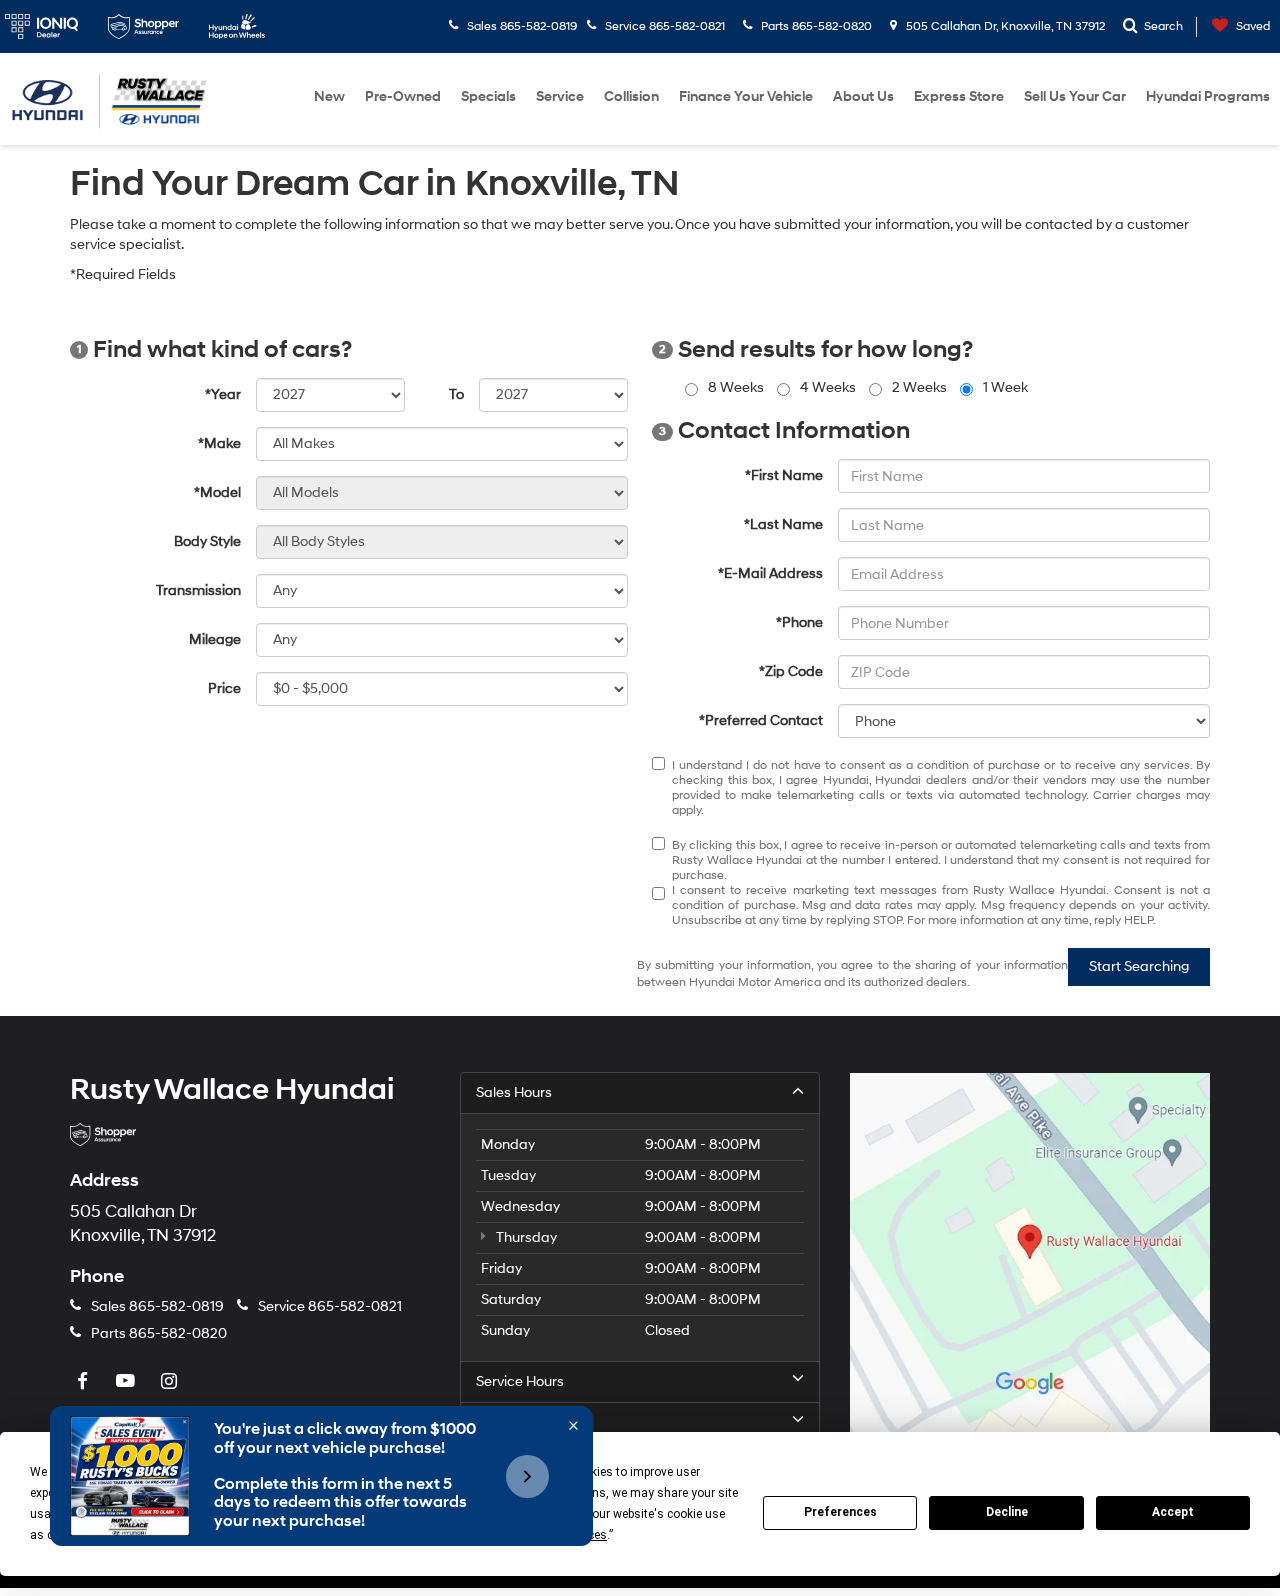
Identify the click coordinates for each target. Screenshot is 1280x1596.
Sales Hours (514, 1092)
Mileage (215, 639)
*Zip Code (791, 671)
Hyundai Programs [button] (1208, 96)
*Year (223, 394)
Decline (1007, 1512)
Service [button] (560, 96)
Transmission (198, 590)
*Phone (799, 622)
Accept (1173, 1512)
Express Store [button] (959, 96)
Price (224, 688)
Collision (631, 96)
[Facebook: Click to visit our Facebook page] (85, 1382)
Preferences (840, 1512)
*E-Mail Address (770, 573)
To (456, 394)
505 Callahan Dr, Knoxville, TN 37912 (1004, 26)
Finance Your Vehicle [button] (746, 96)
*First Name (784, 475)
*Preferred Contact (761, 720)
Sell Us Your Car (1075, 96)
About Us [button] (863, 96)
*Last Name (783, 524)
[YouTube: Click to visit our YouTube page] (128, 1382)
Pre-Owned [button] (403, 96)
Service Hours (520, 1381)
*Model (217, 492)
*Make (219, 443)
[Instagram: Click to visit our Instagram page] (171, 1382)
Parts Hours (514, 1422)
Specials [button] (488, 96)
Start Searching (1139, 966)
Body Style (207, 541)
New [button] (329, 96)
